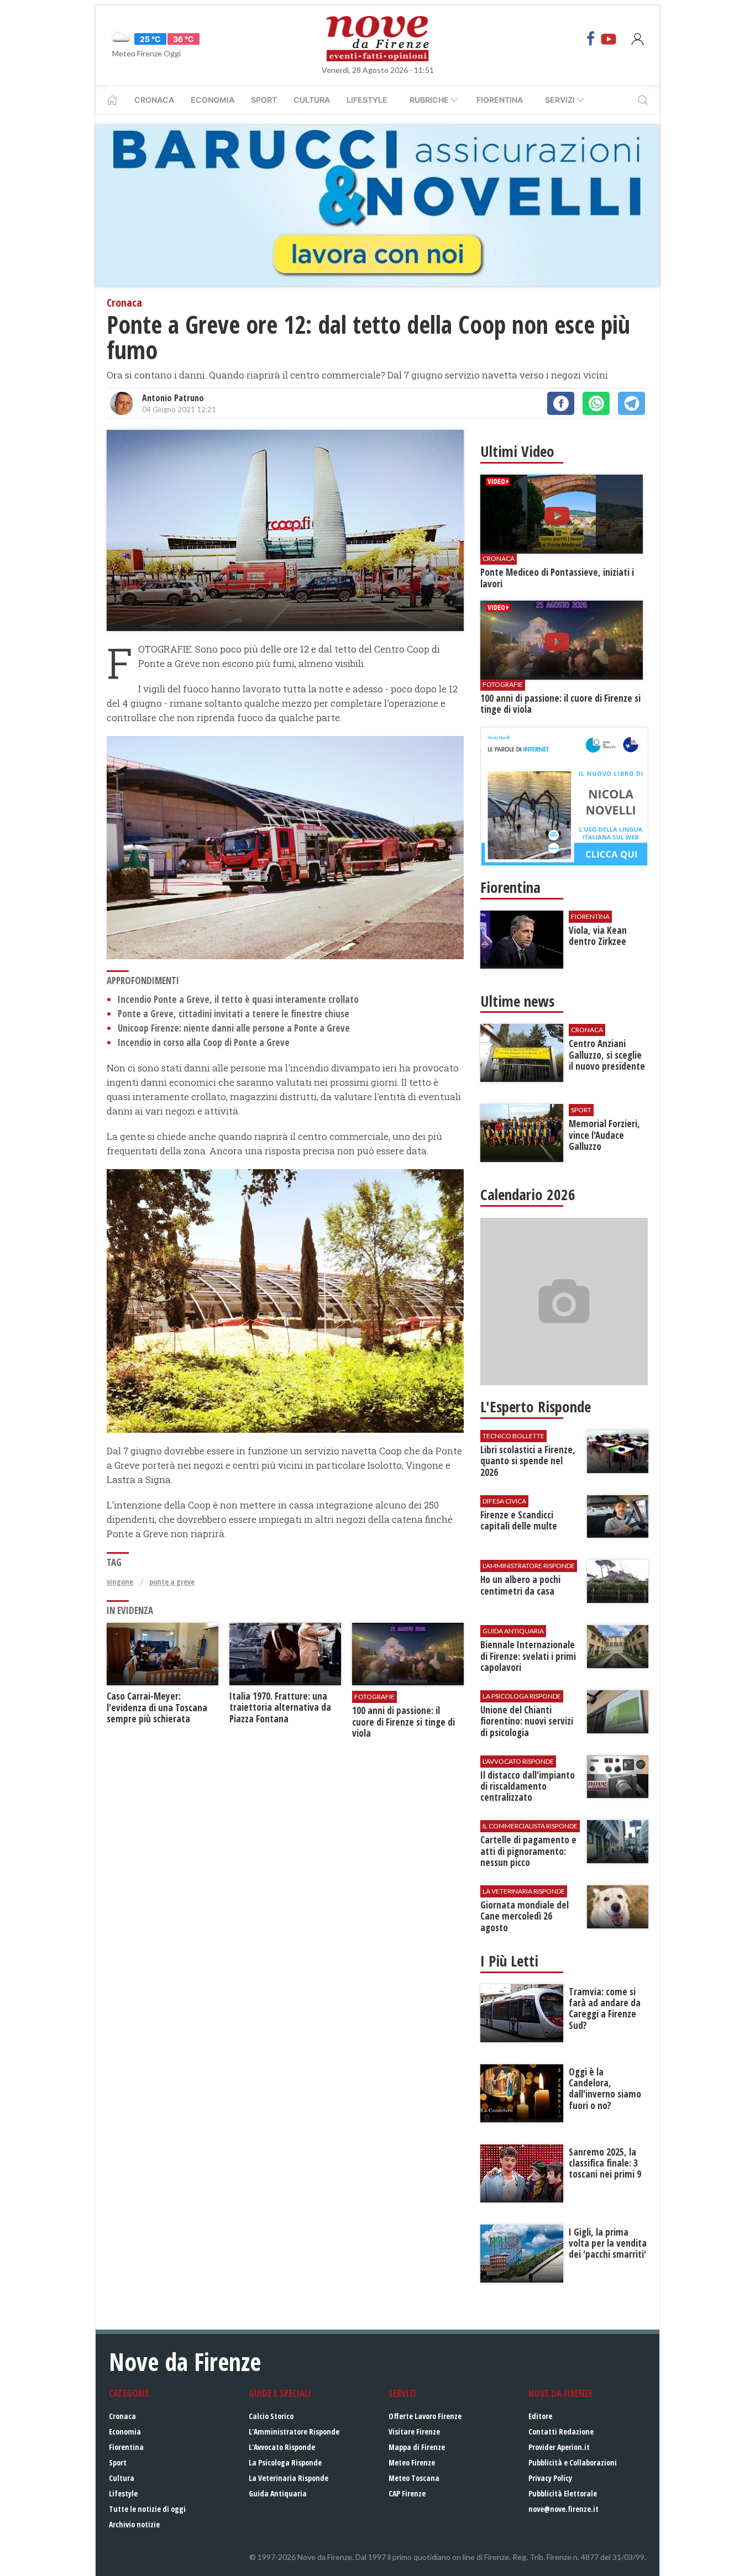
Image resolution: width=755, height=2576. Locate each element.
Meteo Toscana (414, 2478)
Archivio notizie (134, 2524)
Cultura (312, 100)
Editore (540, 2416)
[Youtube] (609, 39)
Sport (264, 100)
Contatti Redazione (561, 2432)
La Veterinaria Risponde (289, 2478)
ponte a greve (172, 1582)
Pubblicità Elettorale (563, 2493)
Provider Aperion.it (559, 2447)
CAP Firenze (407, 2493)
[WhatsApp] (596, 403)
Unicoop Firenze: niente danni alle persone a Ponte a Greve (234, 1028)
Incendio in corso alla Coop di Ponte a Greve (204, 1042)
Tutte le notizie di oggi (147, 2509)
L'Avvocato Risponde (282, 2447)
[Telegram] (631, 403)
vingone (120, 1582)
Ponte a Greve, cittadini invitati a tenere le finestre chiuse (234, 1014)
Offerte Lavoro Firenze (425, 2416)
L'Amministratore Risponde (294, 2432)
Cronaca (154, 100)
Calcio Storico (271, 2416)
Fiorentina (500, 100)
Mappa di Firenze (417, 2447)
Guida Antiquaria (278, 2493)
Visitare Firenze (414, 2432)
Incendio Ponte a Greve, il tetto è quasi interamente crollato (238, 999)
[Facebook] (591, 39)
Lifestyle (367, 100)
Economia (213, 100)
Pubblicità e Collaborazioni (573, 2462)
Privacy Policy (550, 2478)
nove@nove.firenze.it (563, 2509)
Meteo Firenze (412, 2462)
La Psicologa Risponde (285, 2462)
